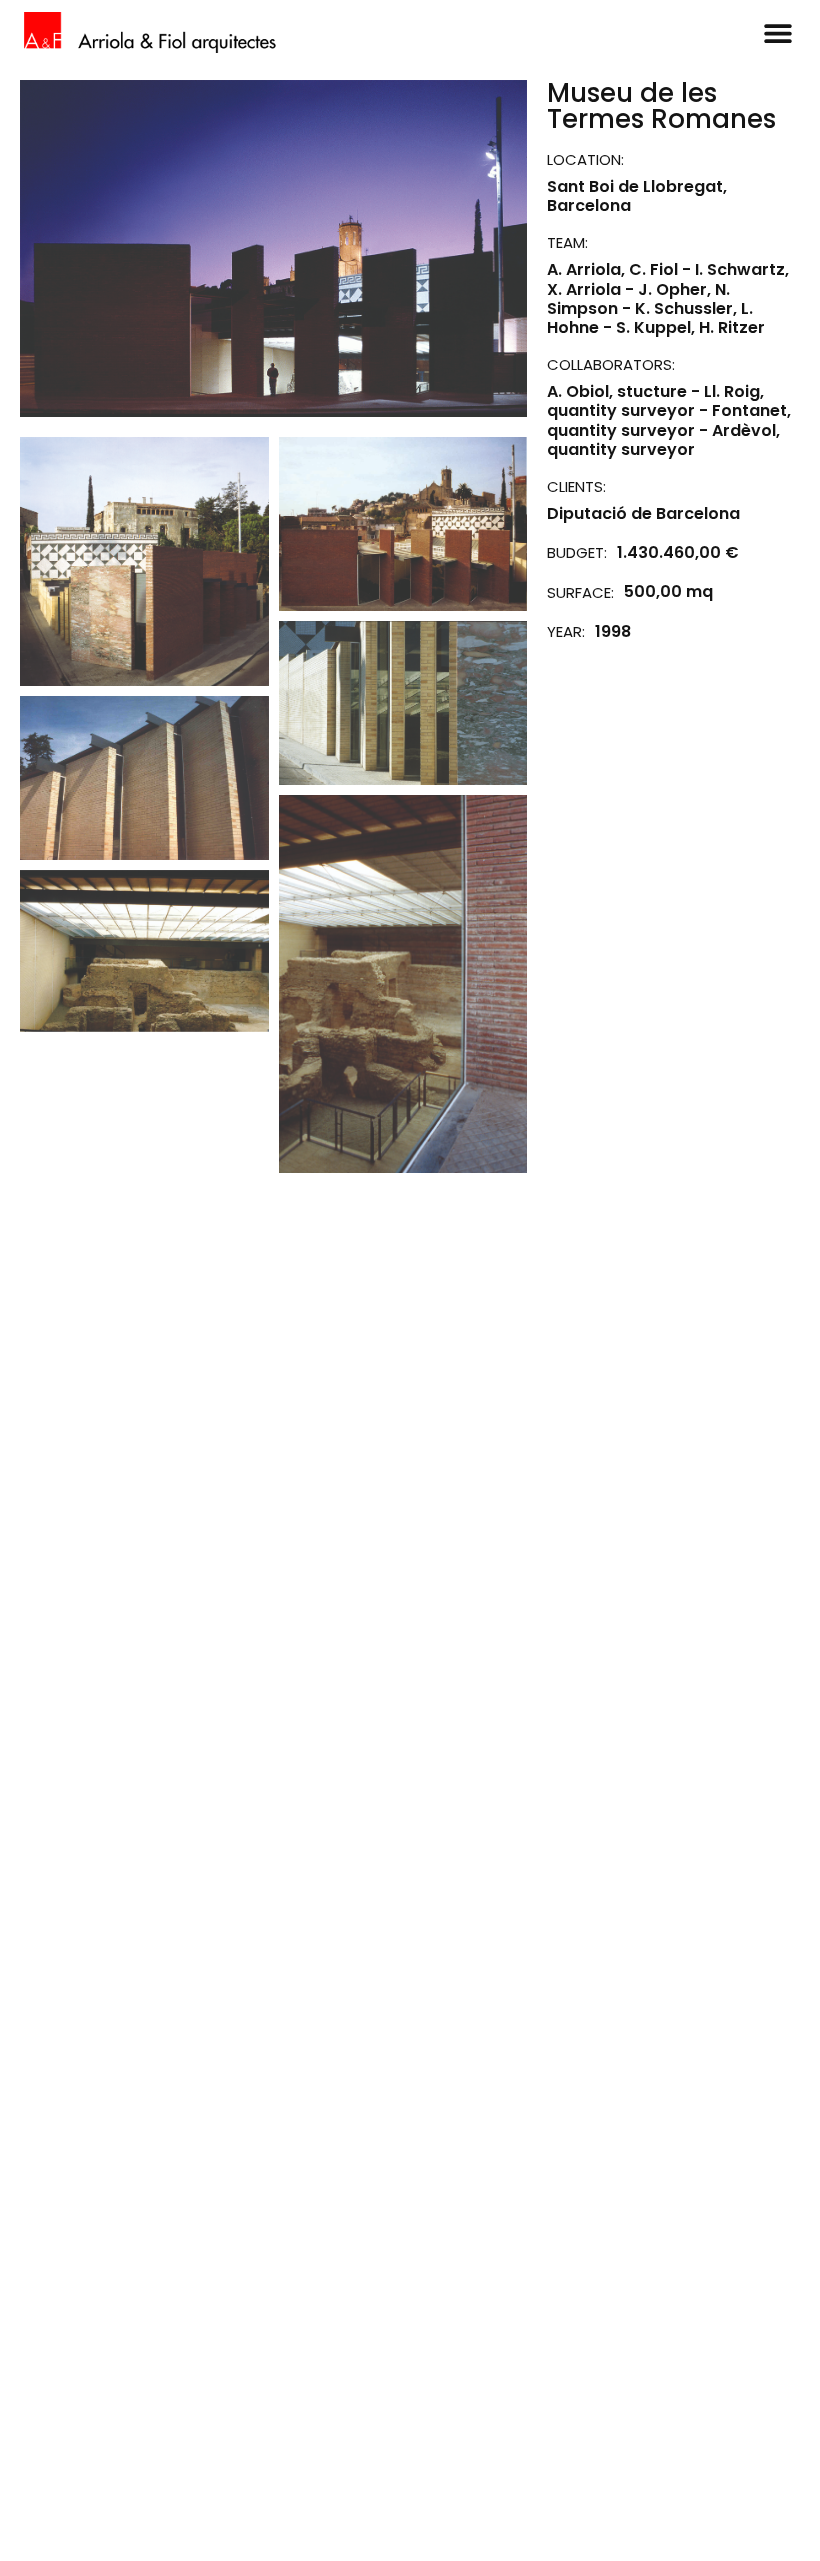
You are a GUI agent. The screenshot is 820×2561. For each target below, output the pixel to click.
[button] (777, 32)
